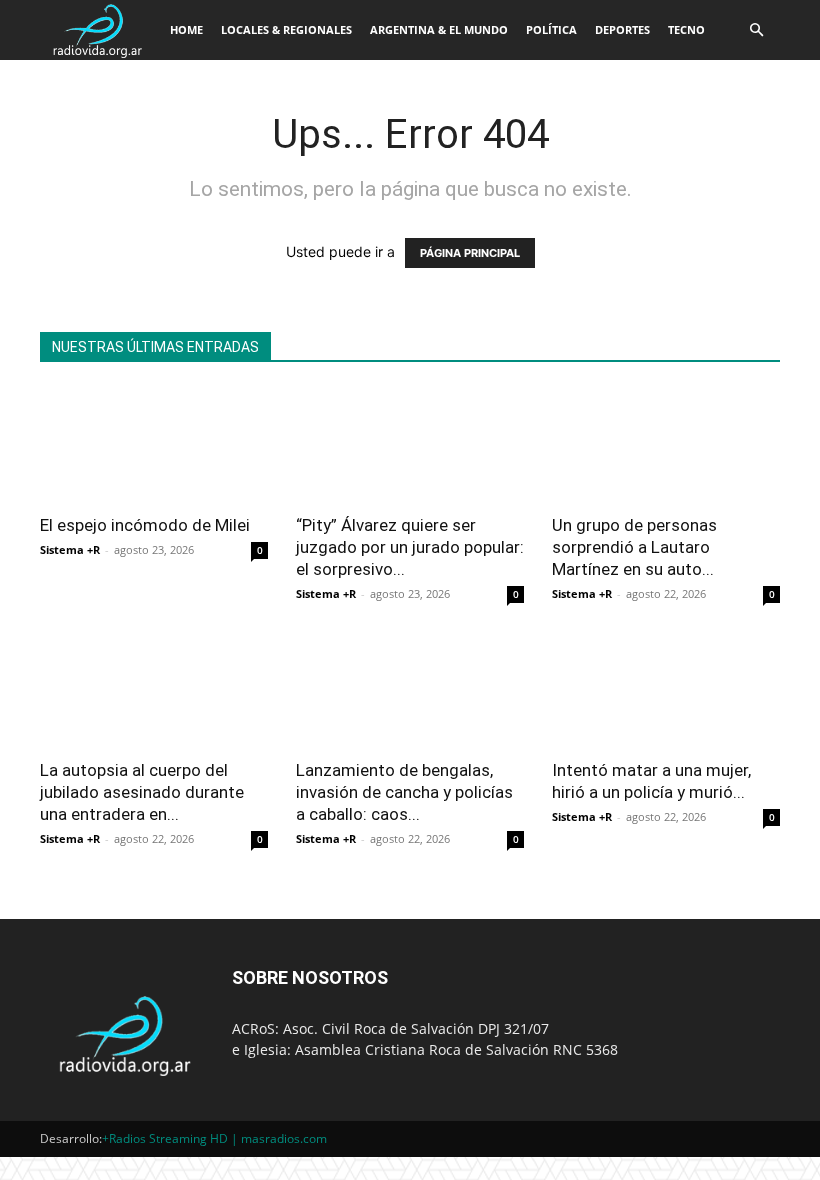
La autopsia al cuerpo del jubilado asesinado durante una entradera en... (142, 792)
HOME (186, 29)
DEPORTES (622, 29)
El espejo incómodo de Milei (145, 525)
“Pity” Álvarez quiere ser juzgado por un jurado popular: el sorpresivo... (410, 547)
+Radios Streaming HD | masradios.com (214, 1138)
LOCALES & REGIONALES (286, 29)
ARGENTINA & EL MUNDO (439, 29)
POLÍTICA (551, 29)
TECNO (686, 29)
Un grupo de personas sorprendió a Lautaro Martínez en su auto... (634, 547)
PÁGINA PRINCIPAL (470, 253)
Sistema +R (70, 549)
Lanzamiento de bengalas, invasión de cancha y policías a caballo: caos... (404, 792)
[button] (756, 30)
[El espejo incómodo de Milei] (154, 444)
